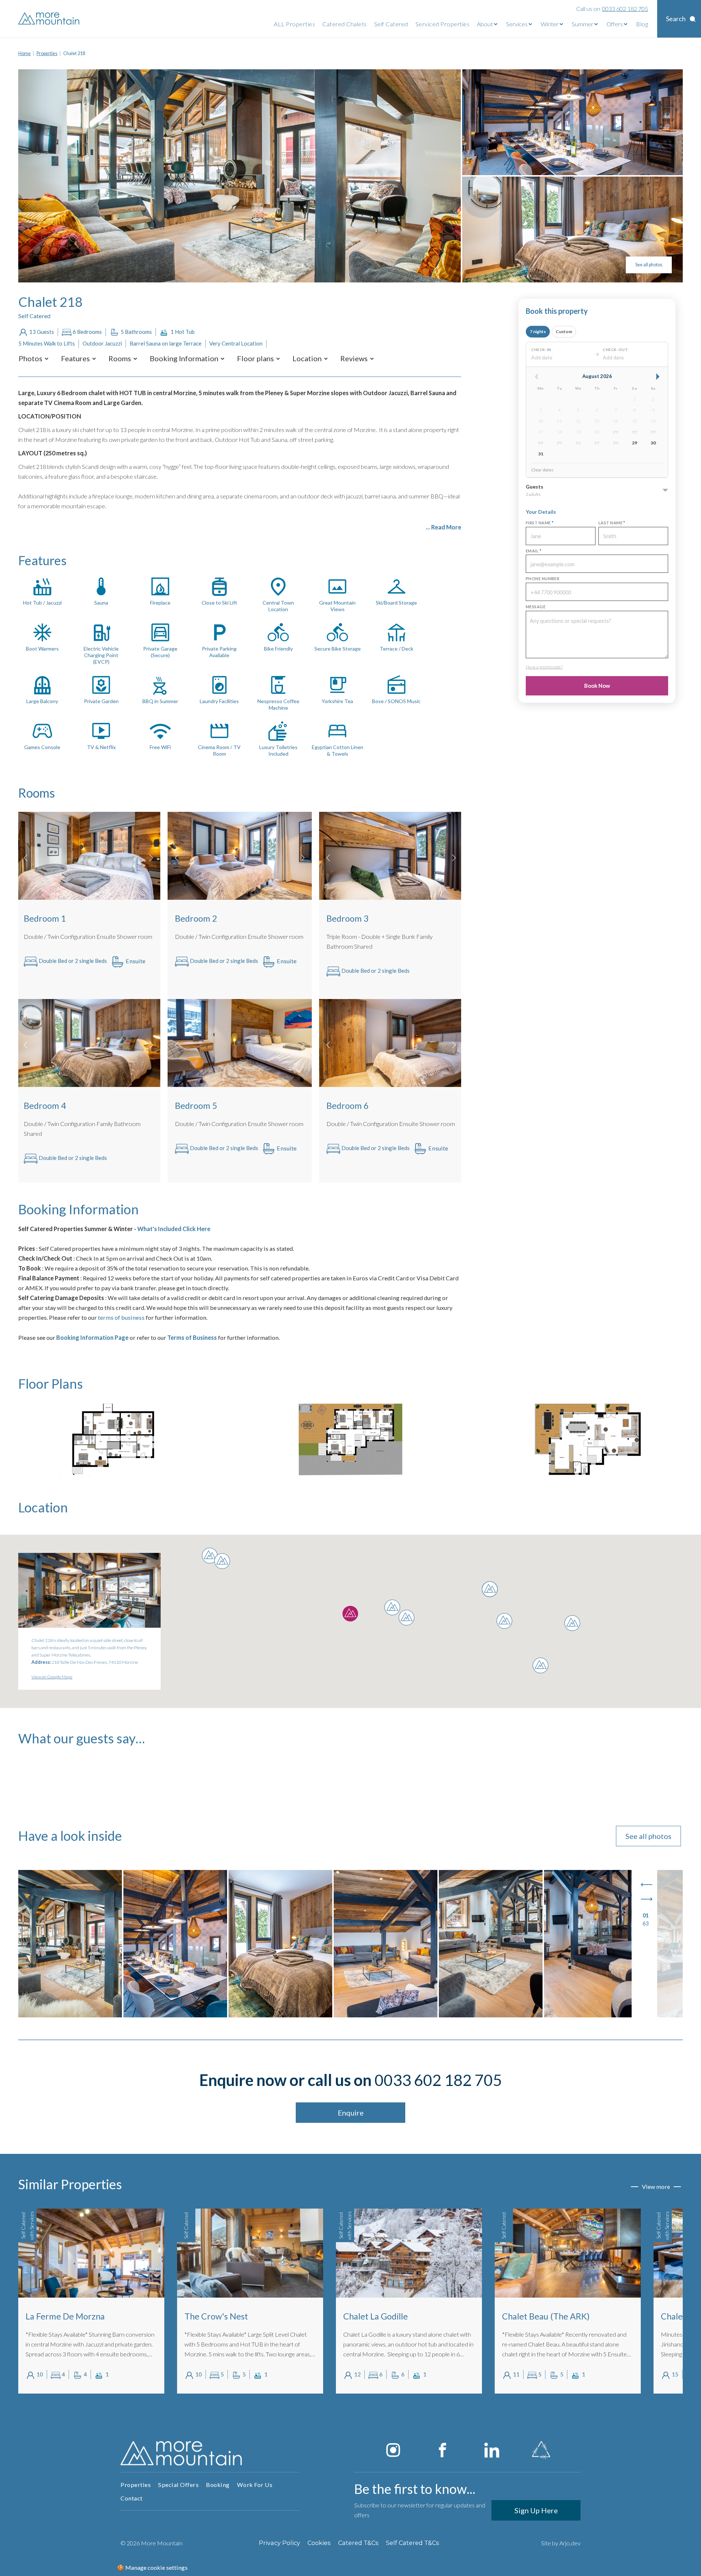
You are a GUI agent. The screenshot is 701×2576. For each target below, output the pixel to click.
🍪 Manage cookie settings (152, 2567)
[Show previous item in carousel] (26, 858)
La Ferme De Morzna (65, 2316)
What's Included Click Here (173, 1229)
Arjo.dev (570, 2543)
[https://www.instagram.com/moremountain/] (393, 2450)
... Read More (443, 527)
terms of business (121, 1317)
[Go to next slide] (647, 1899)
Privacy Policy (279, 2543)
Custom (564, 331)
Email (534, 551)
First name (540, 523)
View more (656, 2186)
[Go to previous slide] (647, 1885)
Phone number (543, 579)
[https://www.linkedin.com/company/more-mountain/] (492, 2450)
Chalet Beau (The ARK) (546, 2316)
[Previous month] (536, 377)
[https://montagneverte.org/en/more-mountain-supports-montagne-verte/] (541, 2450)
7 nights (538, 331)
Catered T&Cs (358, 2543)
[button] (30, 358)
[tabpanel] (91, 2301)
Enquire (351, 2113)
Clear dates (542, 470)
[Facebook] (443, 2450)
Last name (612, 523)
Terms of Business (192, 1337)
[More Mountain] (49, 19)
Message (536, 607)
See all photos (649, 265)
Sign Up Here (536, 2510)
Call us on (612, 9)
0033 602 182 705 (438, 2080)
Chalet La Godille (376, 2316)
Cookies (319, 2543)
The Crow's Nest (216, 2316)
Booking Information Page (92, 1337)
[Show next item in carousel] (151, 858)
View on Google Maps (52, 1677)
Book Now (597, 686)
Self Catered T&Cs (413, 2543)
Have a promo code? (544, 667)
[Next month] (658, 377)
